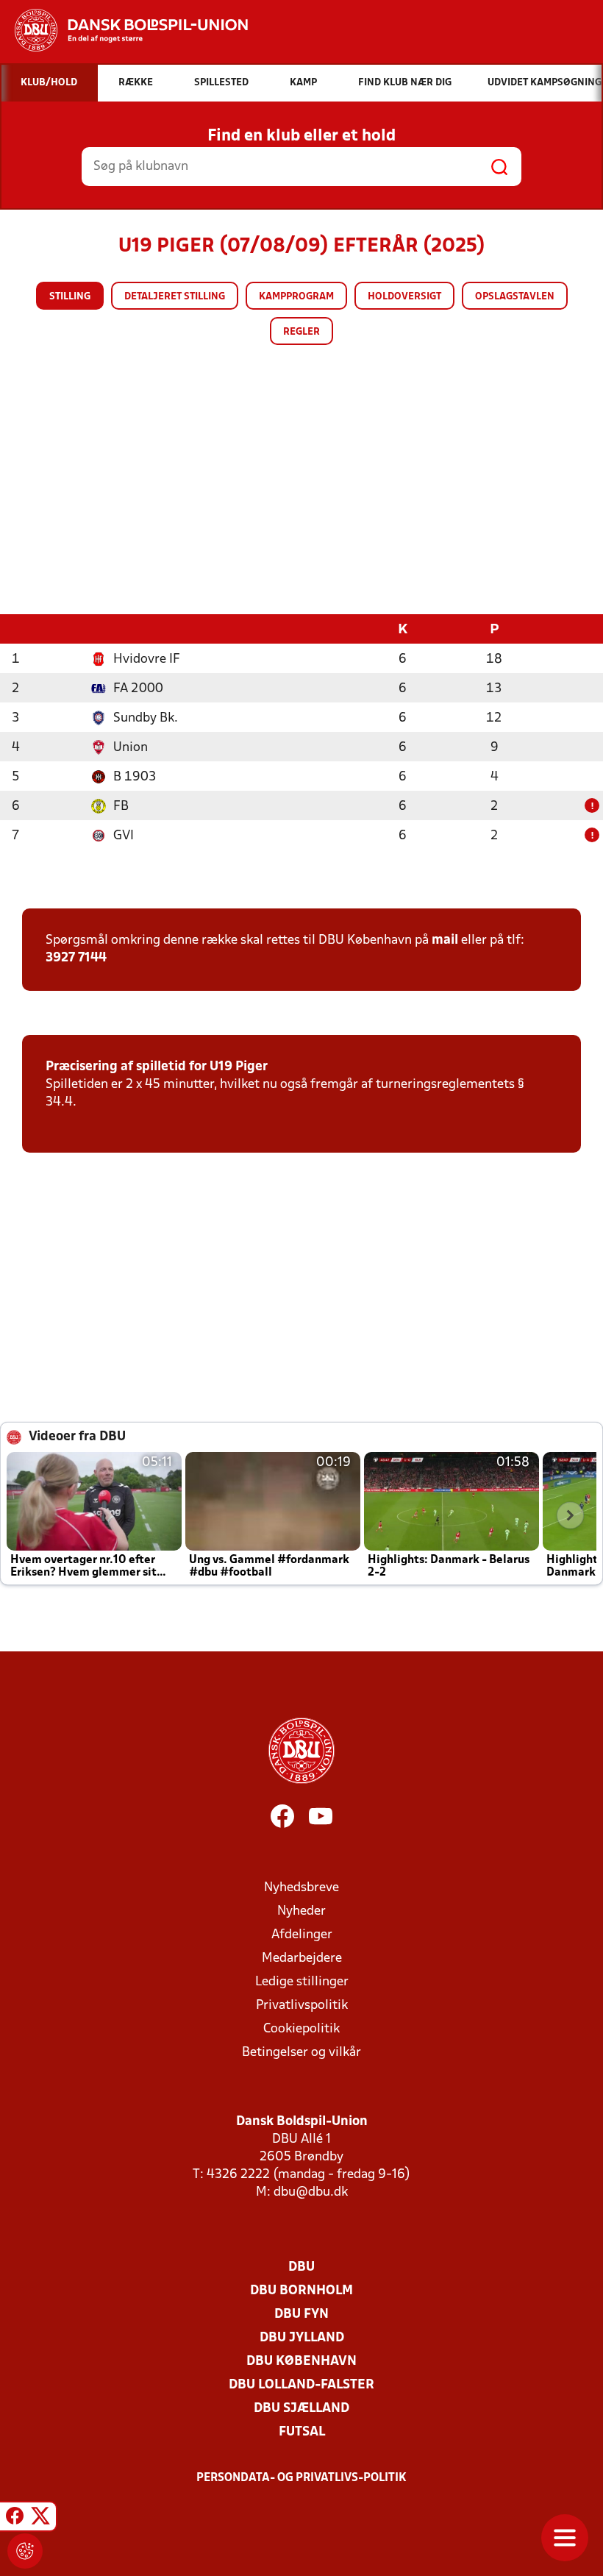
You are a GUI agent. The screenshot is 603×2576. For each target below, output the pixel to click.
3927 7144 (76, 958)
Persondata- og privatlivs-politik (301, 2478)
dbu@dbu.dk (311, 2192)
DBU (301, 2267)
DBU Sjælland (301, 2409)
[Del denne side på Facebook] (15, 2519)
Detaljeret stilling (175, 297)
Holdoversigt (404, 297)
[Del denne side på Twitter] (40, 2519)
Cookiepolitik (301, 2029)
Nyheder (301, 1911)
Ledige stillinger (302, 1982)
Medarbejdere (302, 1958)
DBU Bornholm (301, 2291)
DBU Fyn (301, 2315)
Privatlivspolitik (302, 2006)
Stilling (70, 297)
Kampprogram (296, 297)
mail (445, 940)
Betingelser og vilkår (301, 2053)
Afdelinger (302, 1935)
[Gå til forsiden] (124, 30)
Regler (301, 332)
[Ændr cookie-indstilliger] (25, 2551)
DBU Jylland (302, 2338)
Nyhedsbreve (301, 1888)
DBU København (301, 2362)
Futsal (302, 2432)
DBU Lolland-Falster (301, 2385)
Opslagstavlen (515, 297)
